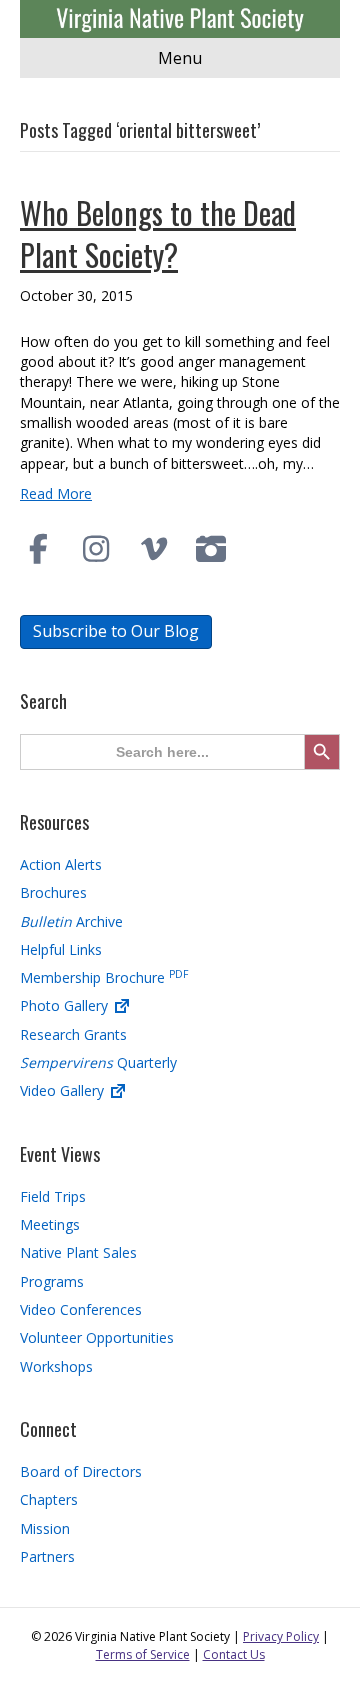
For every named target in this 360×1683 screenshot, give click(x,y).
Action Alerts (61, 864)
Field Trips (53, 1196)
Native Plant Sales (78, 1252)
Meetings (50, 1224)
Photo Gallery (66, 1005)
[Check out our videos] (154, 549)
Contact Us (234, 1654)
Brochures (53, 892)
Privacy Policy (281, 1636)
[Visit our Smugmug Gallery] (212, 549)
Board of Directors (81, 1471)
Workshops (56, 1366)
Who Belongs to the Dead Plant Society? (158, 233)
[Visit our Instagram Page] (97, 549)
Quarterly (98, 1062)
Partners (47, 1556)
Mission (45, 1528)
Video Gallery (64, 1090)
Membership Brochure (104, 977)
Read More (56, 493)
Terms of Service (143, 1654)
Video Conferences (81, 1309)
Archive (71, 921)
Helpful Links (61, 949)
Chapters (49, 1499)
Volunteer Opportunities (97, 1337)
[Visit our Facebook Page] (39, 549)
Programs (52, 1281)
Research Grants (73, 1034)
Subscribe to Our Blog (116, 631)
